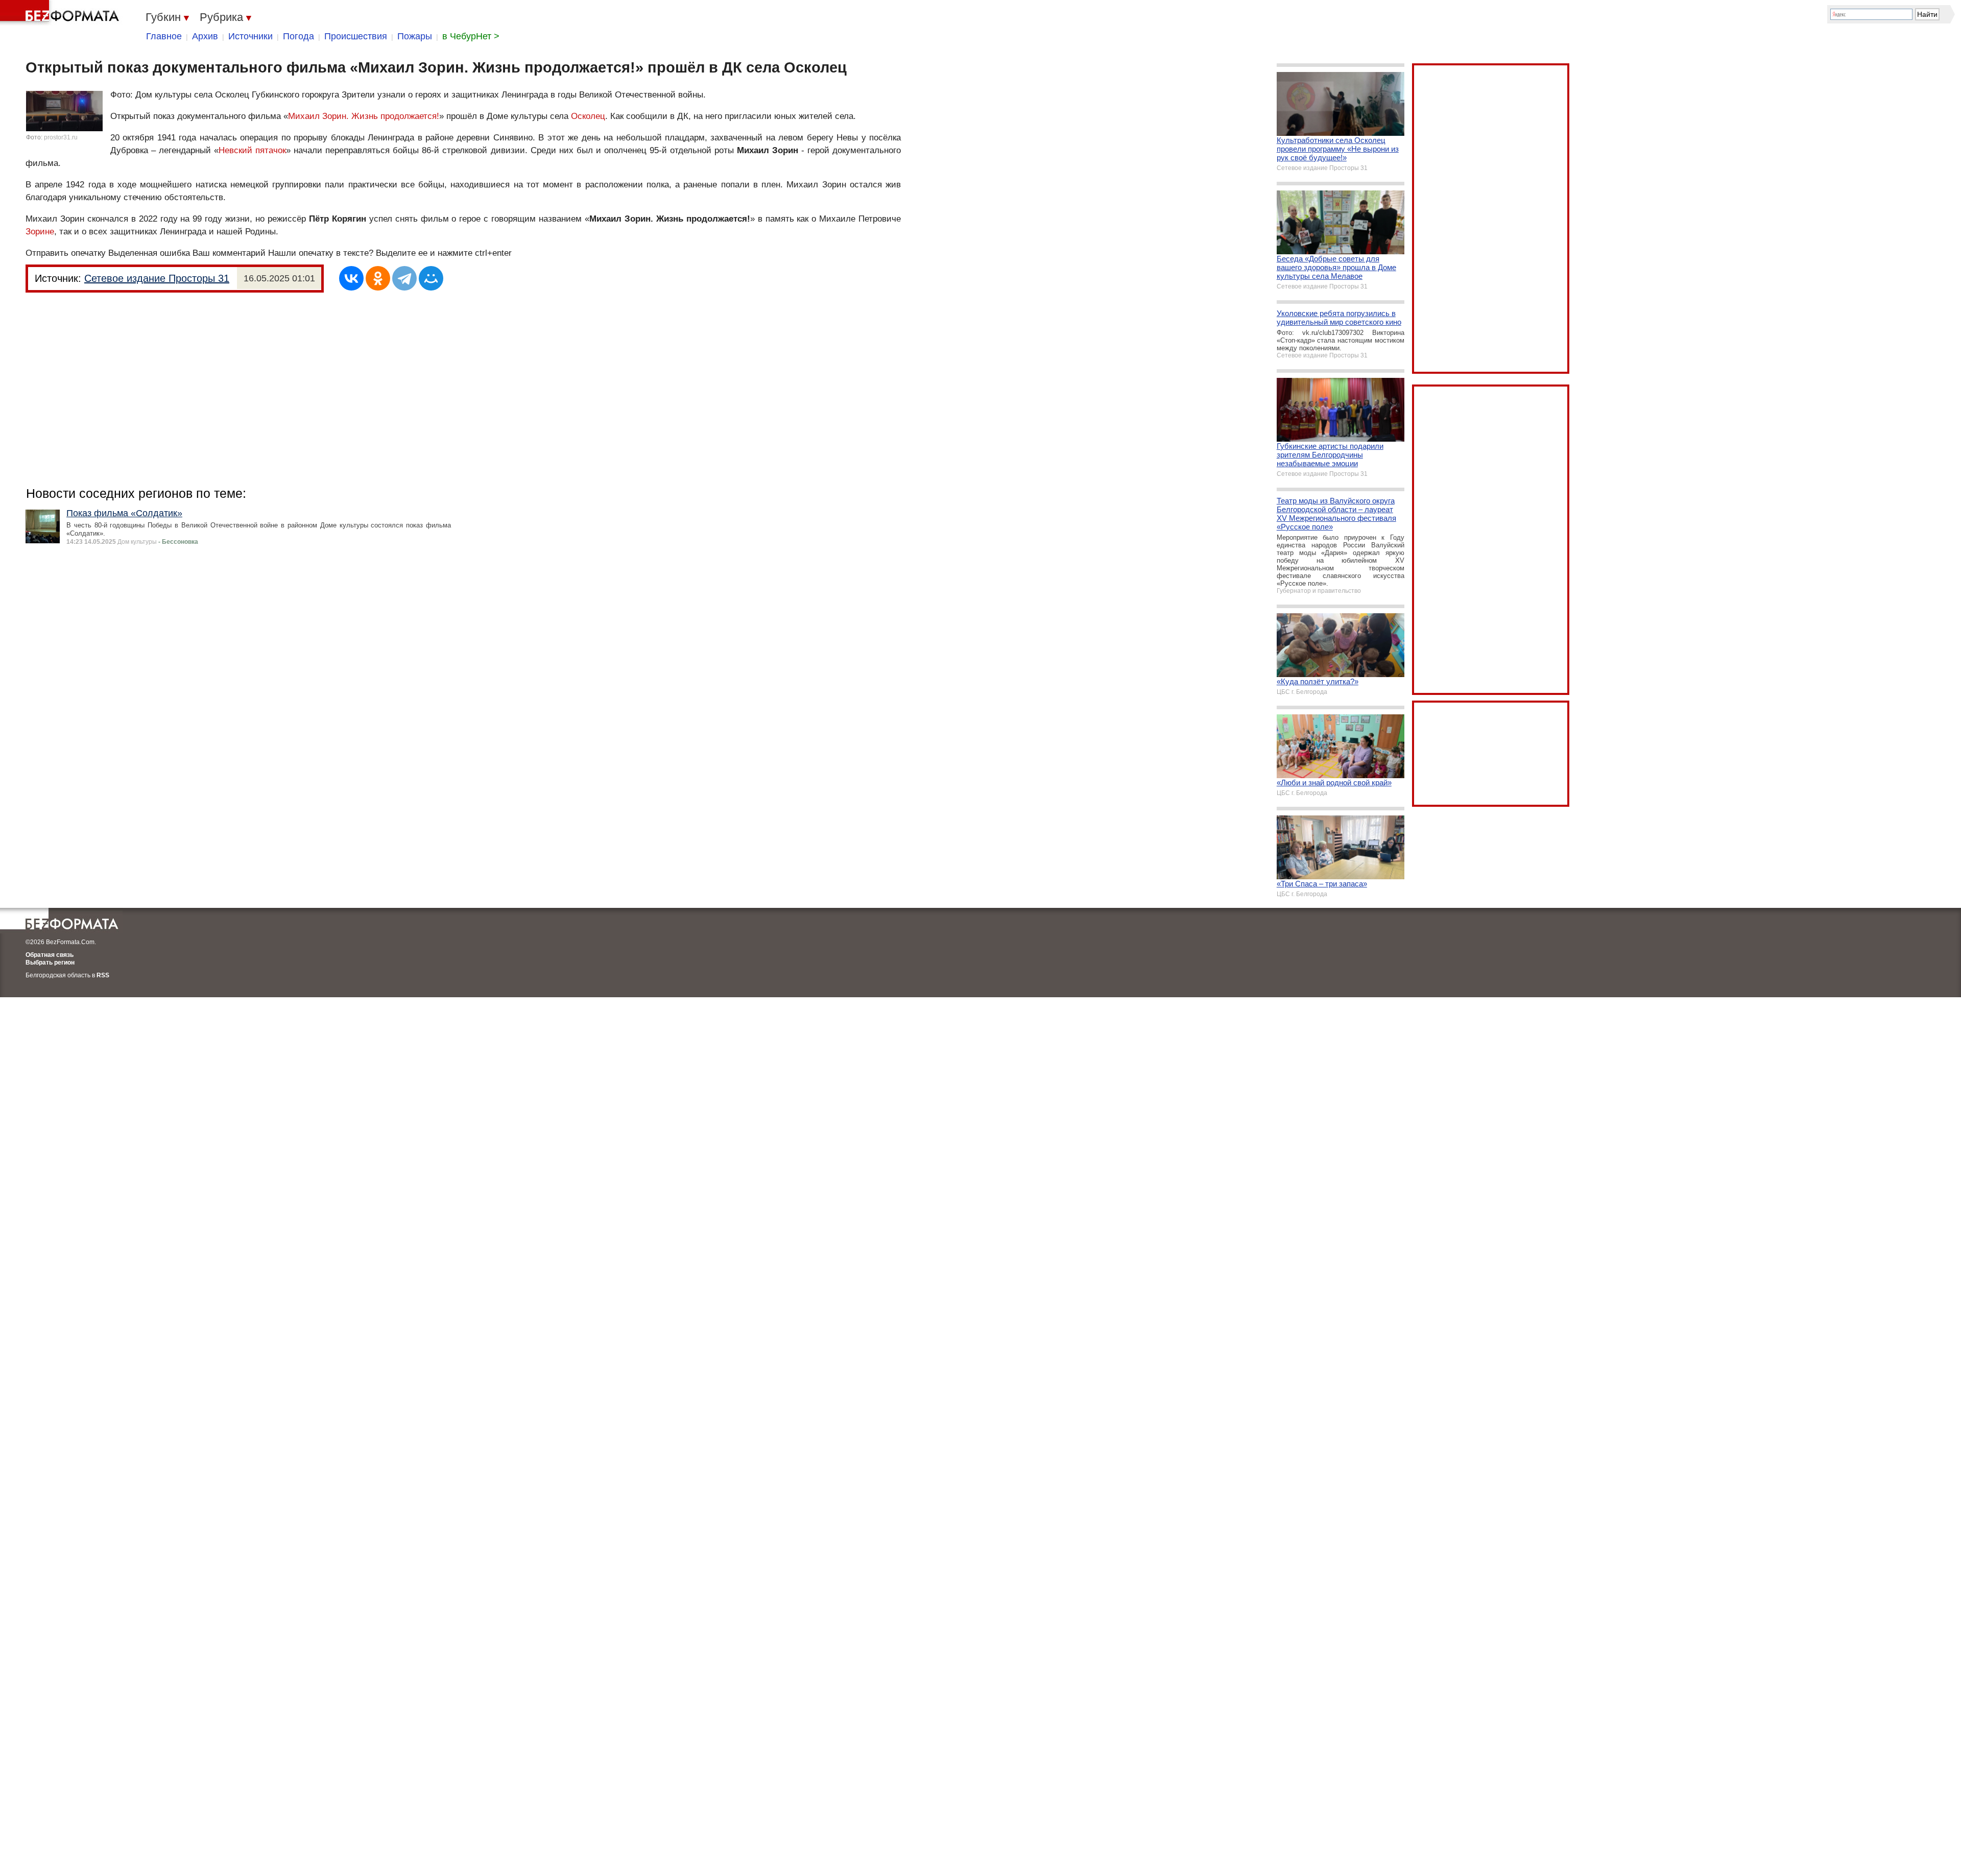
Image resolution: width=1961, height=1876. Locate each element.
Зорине (40, 232)
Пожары (415, 36)
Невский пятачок (252, 150)
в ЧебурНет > (471, 36)
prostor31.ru (61, 137)
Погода (298, 36)
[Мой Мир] (431, 278)
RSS (103, 975)
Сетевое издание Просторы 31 (157, 278)
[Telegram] (404, 278)
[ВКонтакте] (351, 278)
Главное (164, 36)
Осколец (588, 116)
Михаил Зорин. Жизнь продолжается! (364, 116)
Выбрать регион (50, 963)
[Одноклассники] (378, 278)
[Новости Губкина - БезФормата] (61, 13)
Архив (205, 36)
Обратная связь (50, 955)
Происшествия (356, 36)
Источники (250, 36)
